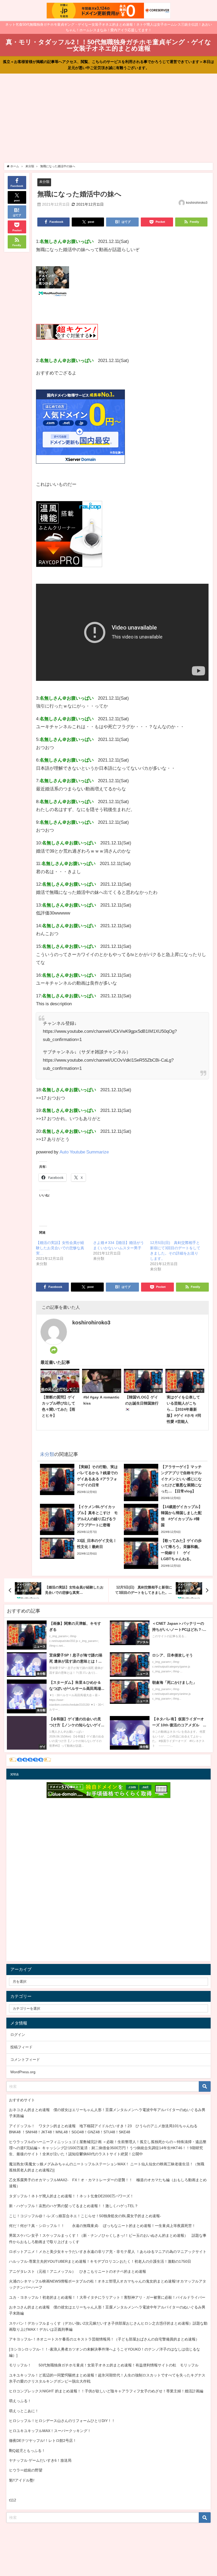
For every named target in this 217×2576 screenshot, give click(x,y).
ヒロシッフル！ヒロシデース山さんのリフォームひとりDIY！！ (62, 2421)
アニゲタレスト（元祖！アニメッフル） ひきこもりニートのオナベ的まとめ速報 (78, 2271)
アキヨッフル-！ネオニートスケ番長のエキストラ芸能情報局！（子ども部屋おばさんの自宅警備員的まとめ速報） (104, 2339)
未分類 (44, 182)
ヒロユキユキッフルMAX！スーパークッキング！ (50, 2431)
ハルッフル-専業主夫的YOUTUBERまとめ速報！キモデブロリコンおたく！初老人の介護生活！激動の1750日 (100, 2261)
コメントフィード (25, 2059)
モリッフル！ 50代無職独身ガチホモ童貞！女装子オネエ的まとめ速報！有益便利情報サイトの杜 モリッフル (104, 2365)
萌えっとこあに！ (24, 2411)
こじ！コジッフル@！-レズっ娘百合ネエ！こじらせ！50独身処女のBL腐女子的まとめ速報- (85, 2216)
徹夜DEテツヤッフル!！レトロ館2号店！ (43, 2441)
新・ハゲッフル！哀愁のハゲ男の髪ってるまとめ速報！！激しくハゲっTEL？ (74, 2206)
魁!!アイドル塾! (22, 2480)
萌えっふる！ (20, 2401)
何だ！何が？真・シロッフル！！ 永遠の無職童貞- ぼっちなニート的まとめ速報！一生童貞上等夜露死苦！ (102, 2226)
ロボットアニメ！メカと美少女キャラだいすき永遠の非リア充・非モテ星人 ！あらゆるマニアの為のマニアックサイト (108, 2252)
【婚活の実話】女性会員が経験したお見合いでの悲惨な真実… (60, 1248)
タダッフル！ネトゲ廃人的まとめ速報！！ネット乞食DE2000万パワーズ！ (71, 2196)
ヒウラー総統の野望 (26, 2470)
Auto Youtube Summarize (84, 1152)
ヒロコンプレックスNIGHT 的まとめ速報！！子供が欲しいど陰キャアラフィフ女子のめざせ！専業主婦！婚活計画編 (106, 2391)
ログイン (18, 2035)
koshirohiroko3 (197, 203)
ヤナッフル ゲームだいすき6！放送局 (40, 2460)
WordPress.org (23, 2072)
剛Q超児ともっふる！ (27, 2451)
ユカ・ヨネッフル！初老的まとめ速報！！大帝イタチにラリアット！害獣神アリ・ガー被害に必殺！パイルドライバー (107, 2297)
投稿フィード (21, 2047)
